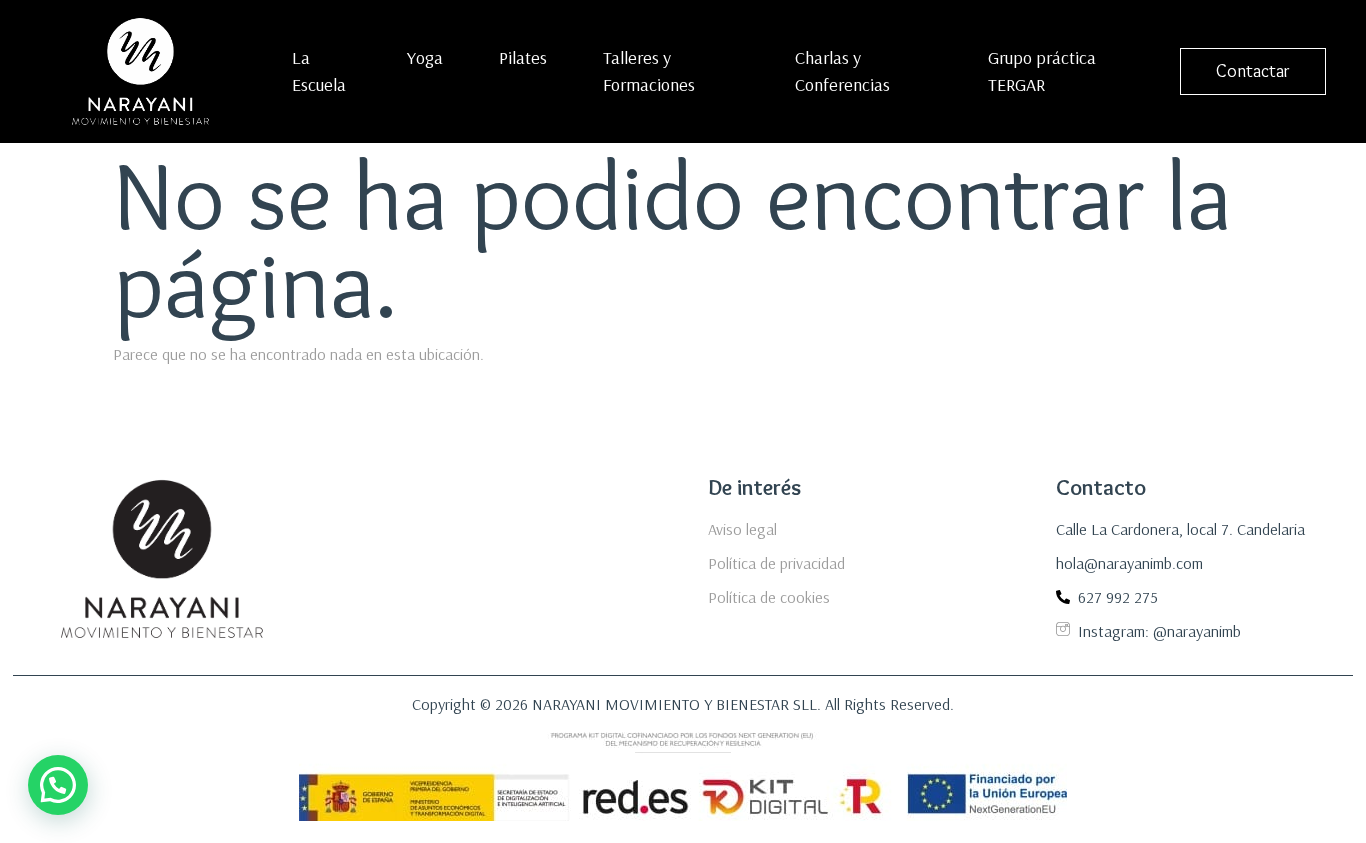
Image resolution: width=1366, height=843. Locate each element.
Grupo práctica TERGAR (1042, 71)
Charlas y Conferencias (842, 71)
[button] (58, 785)
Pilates (523, 57)
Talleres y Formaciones (649, 71)
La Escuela (319, 71)
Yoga (425, 57)
